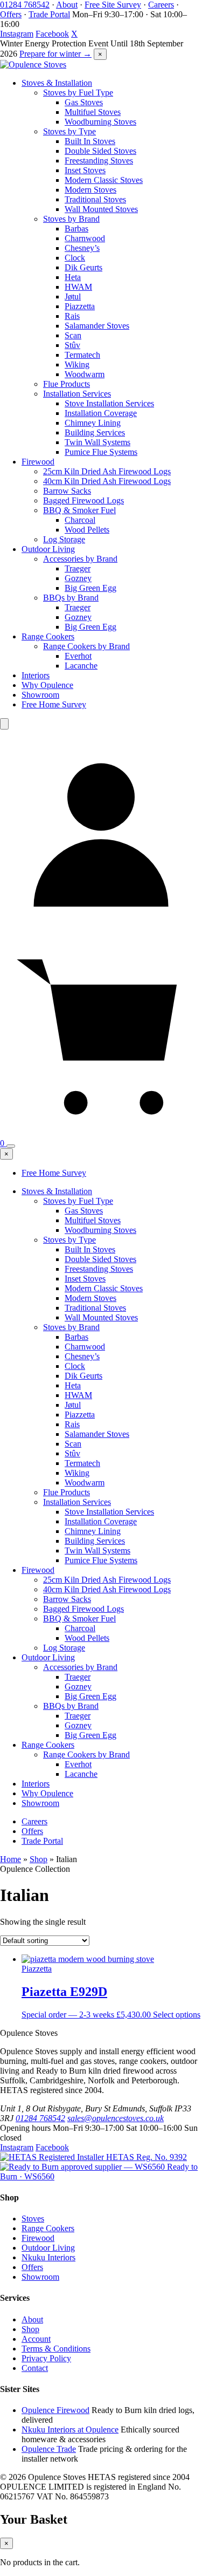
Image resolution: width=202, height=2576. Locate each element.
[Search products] (4, 724)
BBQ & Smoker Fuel (79, 510)
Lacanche (81, 666)
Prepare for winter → (55, 54)
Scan (73, 335)
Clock (75, 258)
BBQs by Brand (71, 598)
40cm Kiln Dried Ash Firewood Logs (107, 481)
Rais (72, 316)
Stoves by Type (69, 131)
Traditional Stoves (95, 199)
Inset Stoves (85, 170)
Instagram (17, 34)
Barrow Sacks (67, 491)
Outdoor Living (48, 549)
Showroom (40, 695)
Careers (161, 5)
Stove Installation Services (109, 403)
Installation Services (77, 394)
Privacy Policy (46, 2358)
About (67, 5)
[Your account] (101, 929)
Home (11, 1859)
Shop (39, 1859)
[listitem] (93, 2157)
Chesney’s (82, 248)
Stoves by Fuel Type (78, 93)
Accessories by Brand (80, 559)
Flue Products (67, 384)
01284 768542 (25, 5)
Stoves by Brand (71, 219)
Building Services (95, 432)
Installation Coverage (101, 413)
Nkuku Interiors (48, 2257)
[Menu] (11, 1146)
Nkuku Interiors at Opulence (70, 2430)
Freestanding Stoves (99, 161)
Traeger (78, 568)
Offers (11, 14)
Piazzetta (80, 306)
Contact (35, 2368)
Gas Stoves (84, 102)
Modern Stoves (90, 190)
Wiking (77, 364)
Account (36, 2339)
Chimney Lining (93, 423)
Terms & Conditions (56, 2349)
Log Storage (64, 539)
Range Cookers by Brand (86, 646)
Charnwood (85, 238)
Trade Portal (49, 14)
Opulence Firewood (55, 2410)
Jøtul (73, 297)
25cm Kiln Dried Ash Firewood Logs (107, 471)
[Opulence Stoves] (33, 64)
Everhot (78, 656)
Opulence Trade (49, 2449)
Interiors (36, 675)
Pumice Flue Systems (101, 452)
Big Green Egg (90, 588)
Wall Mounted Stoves (101, 209)
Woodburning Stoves (100, 122)
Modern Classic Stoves (104, 180)
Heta (73, 277)
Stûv (72, 345)
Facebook (52, 34)
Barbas (76, 229)
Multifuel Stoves (93, 112)
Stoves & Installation (57, 83)
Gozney (78, 578)
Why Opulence (47, 685)
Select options (177, 2015)
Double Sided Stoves (100, 151)
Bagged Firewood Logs (83, 500)
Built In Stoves (90, 141)
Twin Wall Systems (97, 442)
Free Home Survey (54, 704)
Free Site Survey (113, 5)
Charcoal (80, 520)
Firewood (38, 462)
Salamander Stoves (97, 326)
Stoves (33, 2219)
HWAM (78, 287)
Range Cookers (48, 636)
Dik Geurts (83, 267)
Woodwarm (85, 374)
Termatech (82, 355)
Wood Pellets (87, 530)
